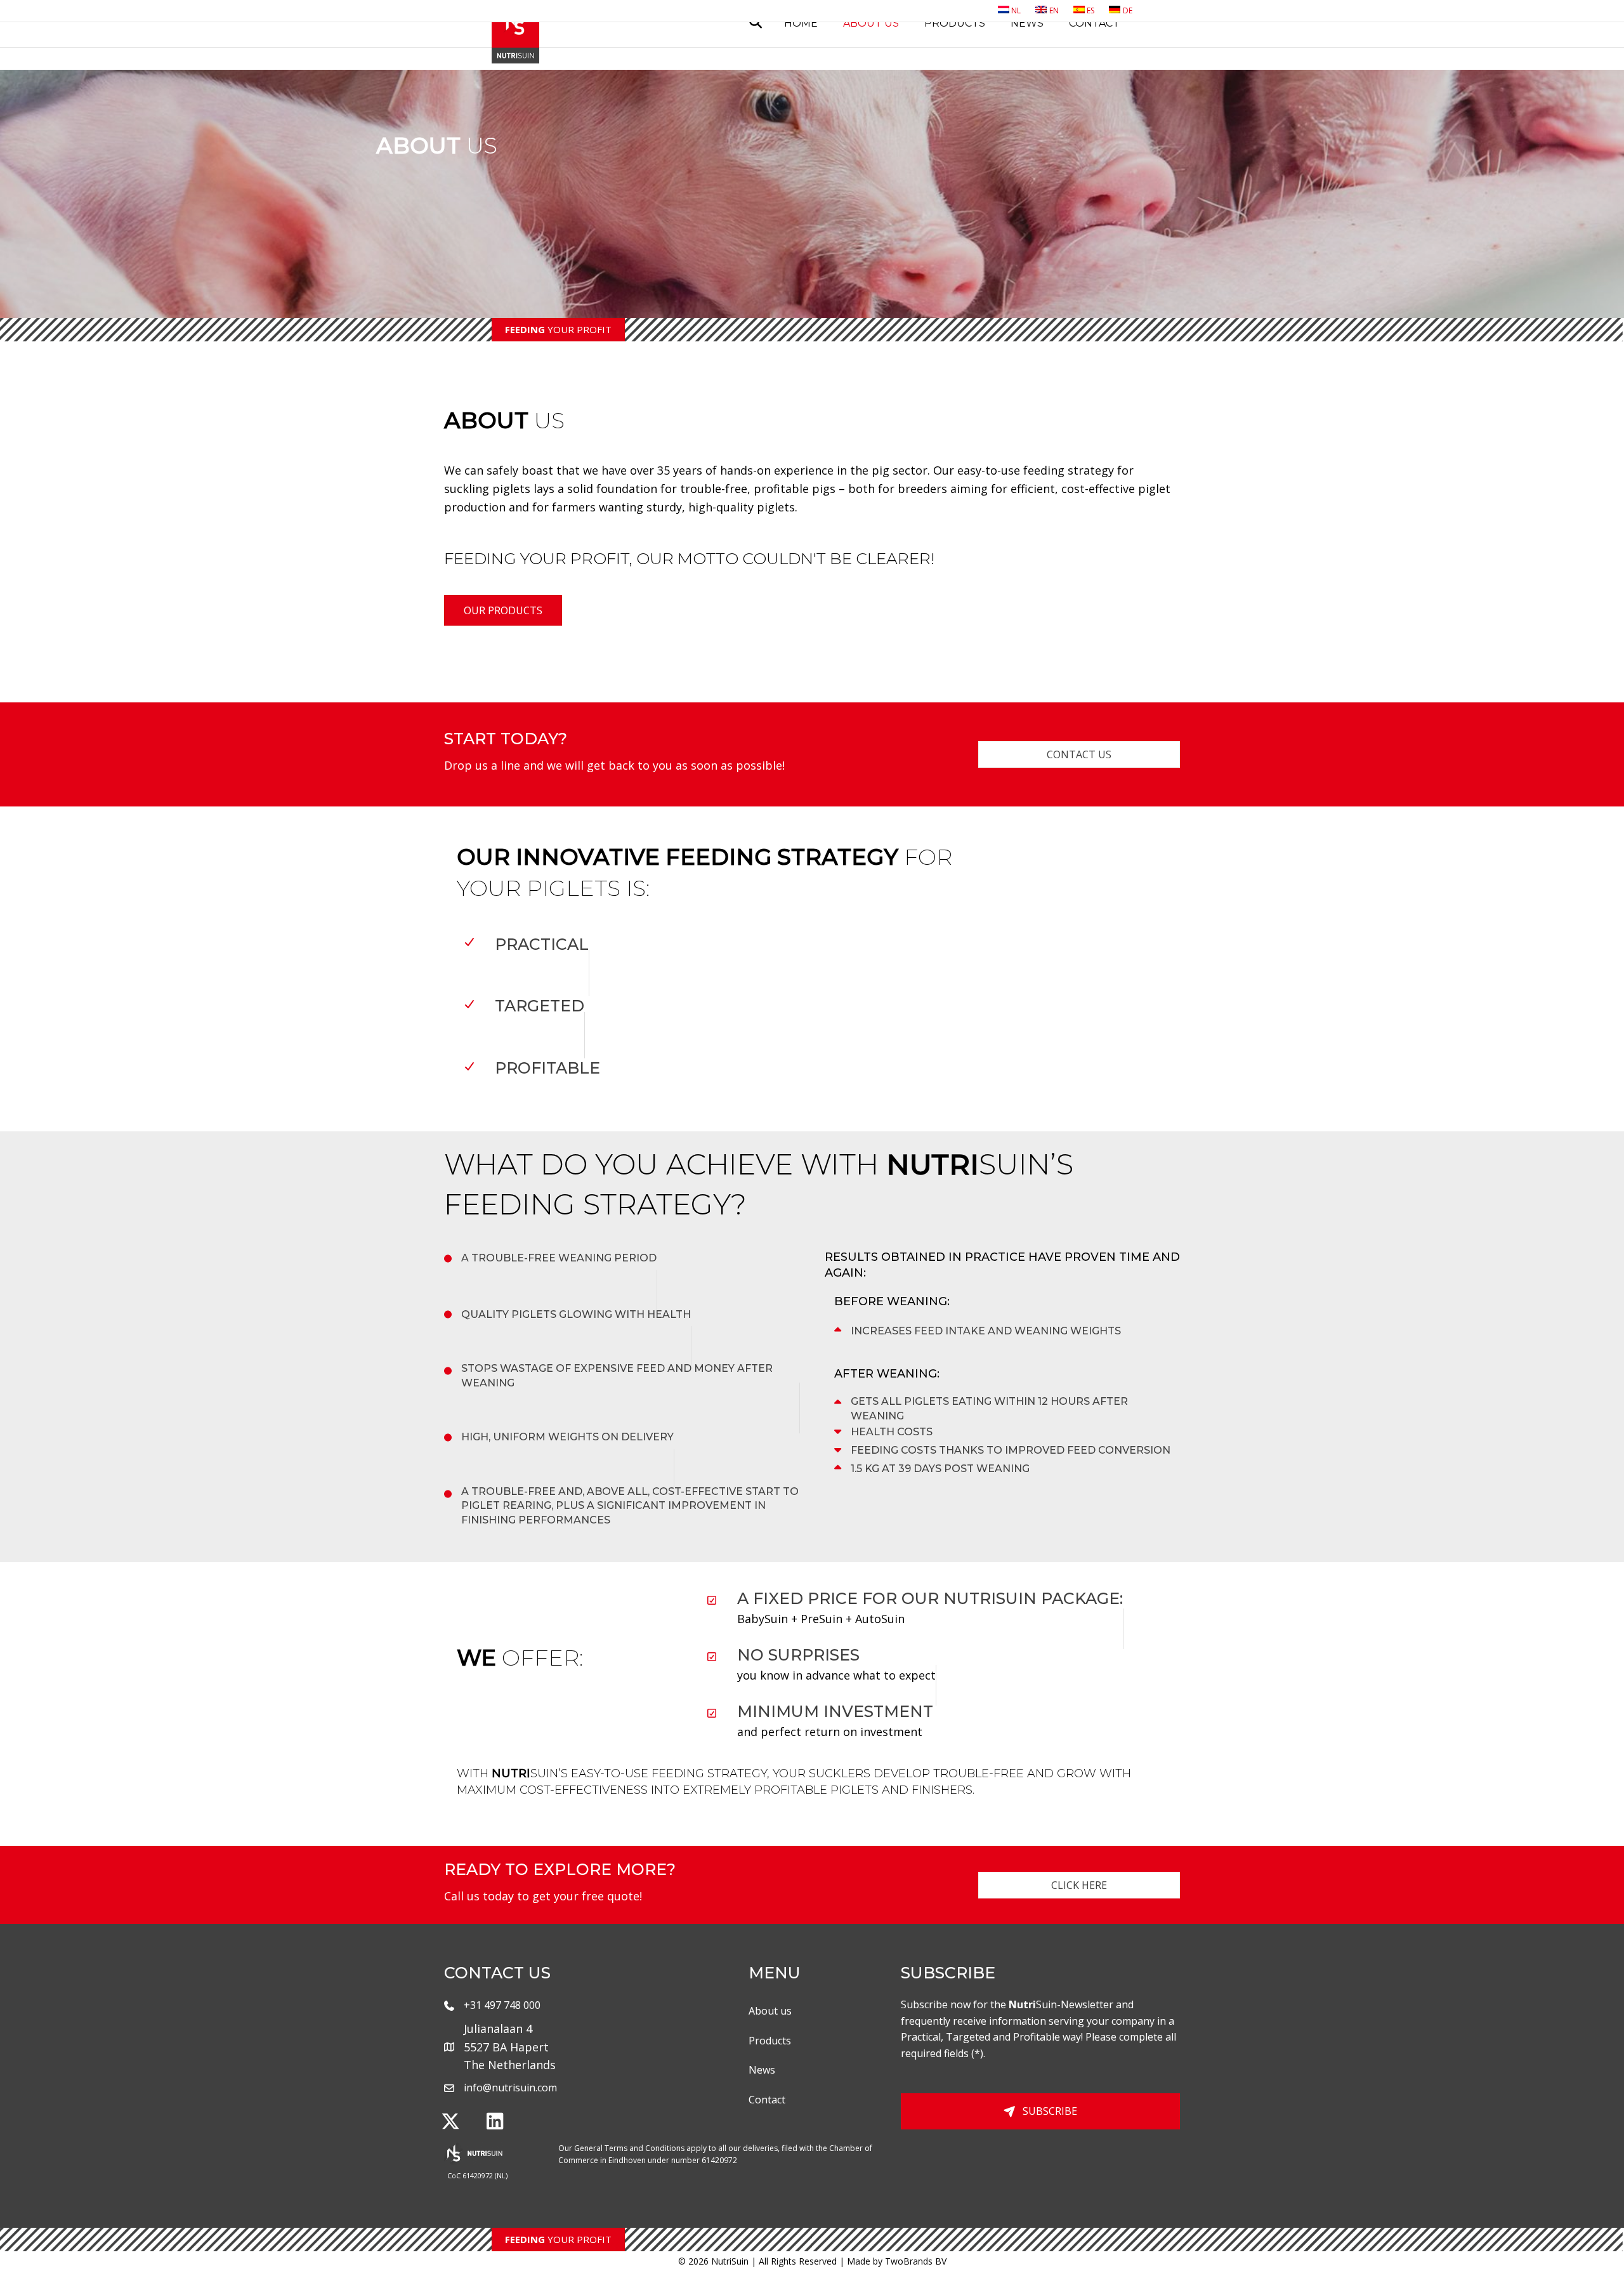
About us (871, 23)
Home (801, 23)
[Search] (751, 22)
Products (955, 23)
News (1027, 23)
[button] (450, 2121)
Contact (1094, 23)
